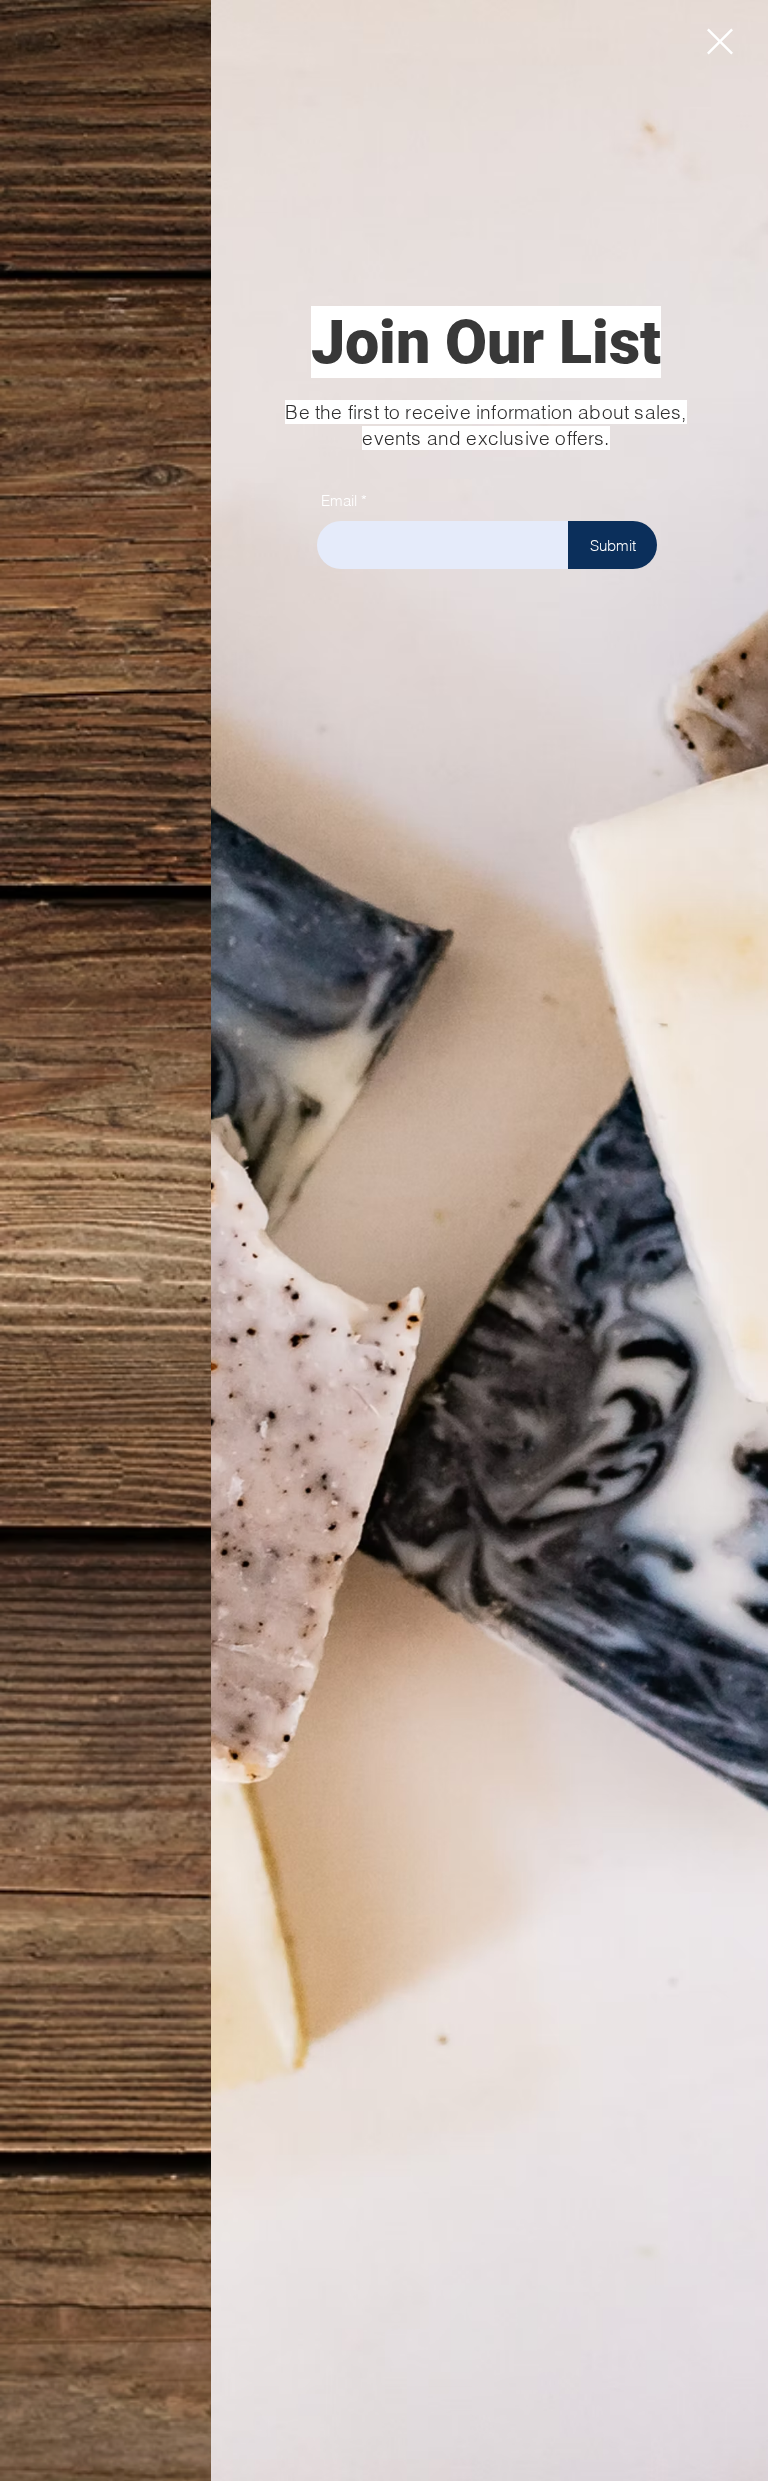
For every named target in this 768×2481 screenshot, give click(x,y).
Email (339, 500)
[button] (720, 41)
